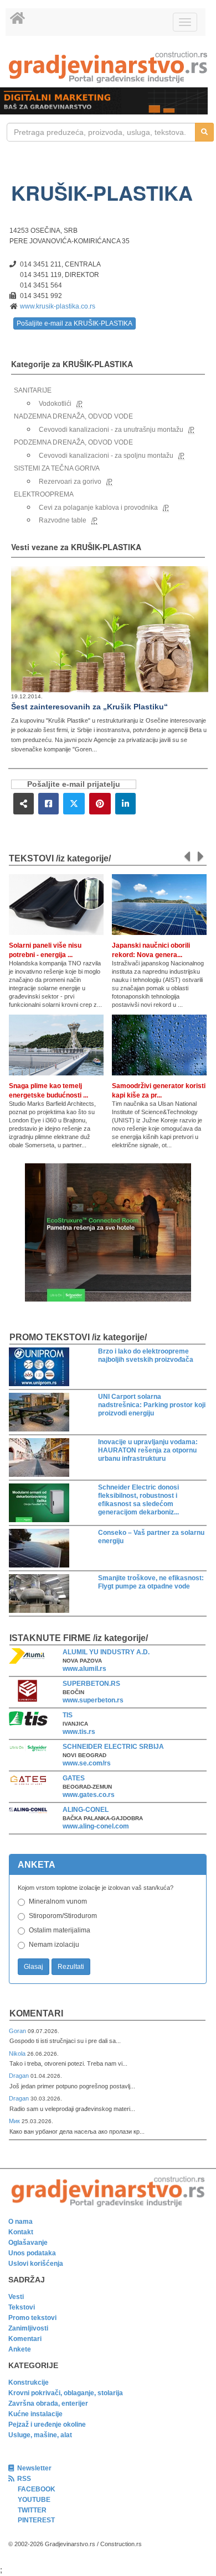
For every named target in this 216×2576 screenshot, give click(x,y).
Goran (18, 2031)
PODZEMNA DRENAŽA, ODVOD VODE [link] (73, 442)
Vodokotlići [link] (55, 404)
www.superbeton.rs (93, 1700)
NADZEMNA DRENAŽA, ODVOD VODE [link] (73, 416)
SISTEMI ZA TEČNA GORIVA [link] (57, 468)
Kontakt (21, 2232)
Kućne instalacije (35, 2414)
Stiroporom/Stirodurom (63, 1916)
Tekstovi (22, 2307)
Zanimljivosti (28, 2328)
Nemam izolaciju (54, 1945)
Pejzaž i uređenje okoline (47, 2425)
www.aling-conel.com (96, 1826)
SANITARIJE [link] (33, 390)
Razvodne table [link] (63, 520)
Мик (15, 2121)
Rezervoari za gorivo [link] (70, 482)
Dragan (20, 2076)
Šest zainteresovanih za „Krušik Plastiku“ (89, 707)
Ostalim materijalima (60, 1930)
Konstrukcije (29, 2382)
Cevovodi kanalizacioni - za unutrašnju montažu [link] (111, 430)
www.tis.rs (79, 1732)
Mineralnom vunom (58, 1901)
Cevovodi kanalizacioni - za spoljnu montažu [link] (106, 456)
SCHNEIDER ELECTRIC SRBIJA (113, 1747)
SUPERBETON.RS (91, 1684)
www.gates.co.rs (89, 1795)
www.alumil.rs (84, 1669)
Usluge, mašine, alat (40, 2435)
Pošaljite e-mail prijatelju (74, 784)
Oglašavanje (28, 2243)
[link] (108, 67)
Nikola (18, 2054)
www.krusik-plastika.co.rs (58, 306)
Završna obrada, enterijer (48, 2403)
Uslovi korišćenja (36, 2264)
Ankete (20, 2349)
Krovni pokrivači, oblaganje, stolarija (66, 2393)
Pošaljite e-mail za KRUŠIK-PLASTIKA (74, 323)
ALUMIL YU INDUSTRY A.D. (106, 1652)
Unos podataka (32, 2253)
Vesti (16, 2297)
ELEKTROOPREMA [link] (44, 494)
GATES (74, 1778)
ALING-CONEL (86, 1810)
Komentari (36, 2013)
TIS (68, 1715)
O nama (20, 2222)
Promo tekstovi (32, 2318)
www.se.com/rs (87, 1763)
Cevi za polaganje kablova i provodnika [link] (98, 508)
